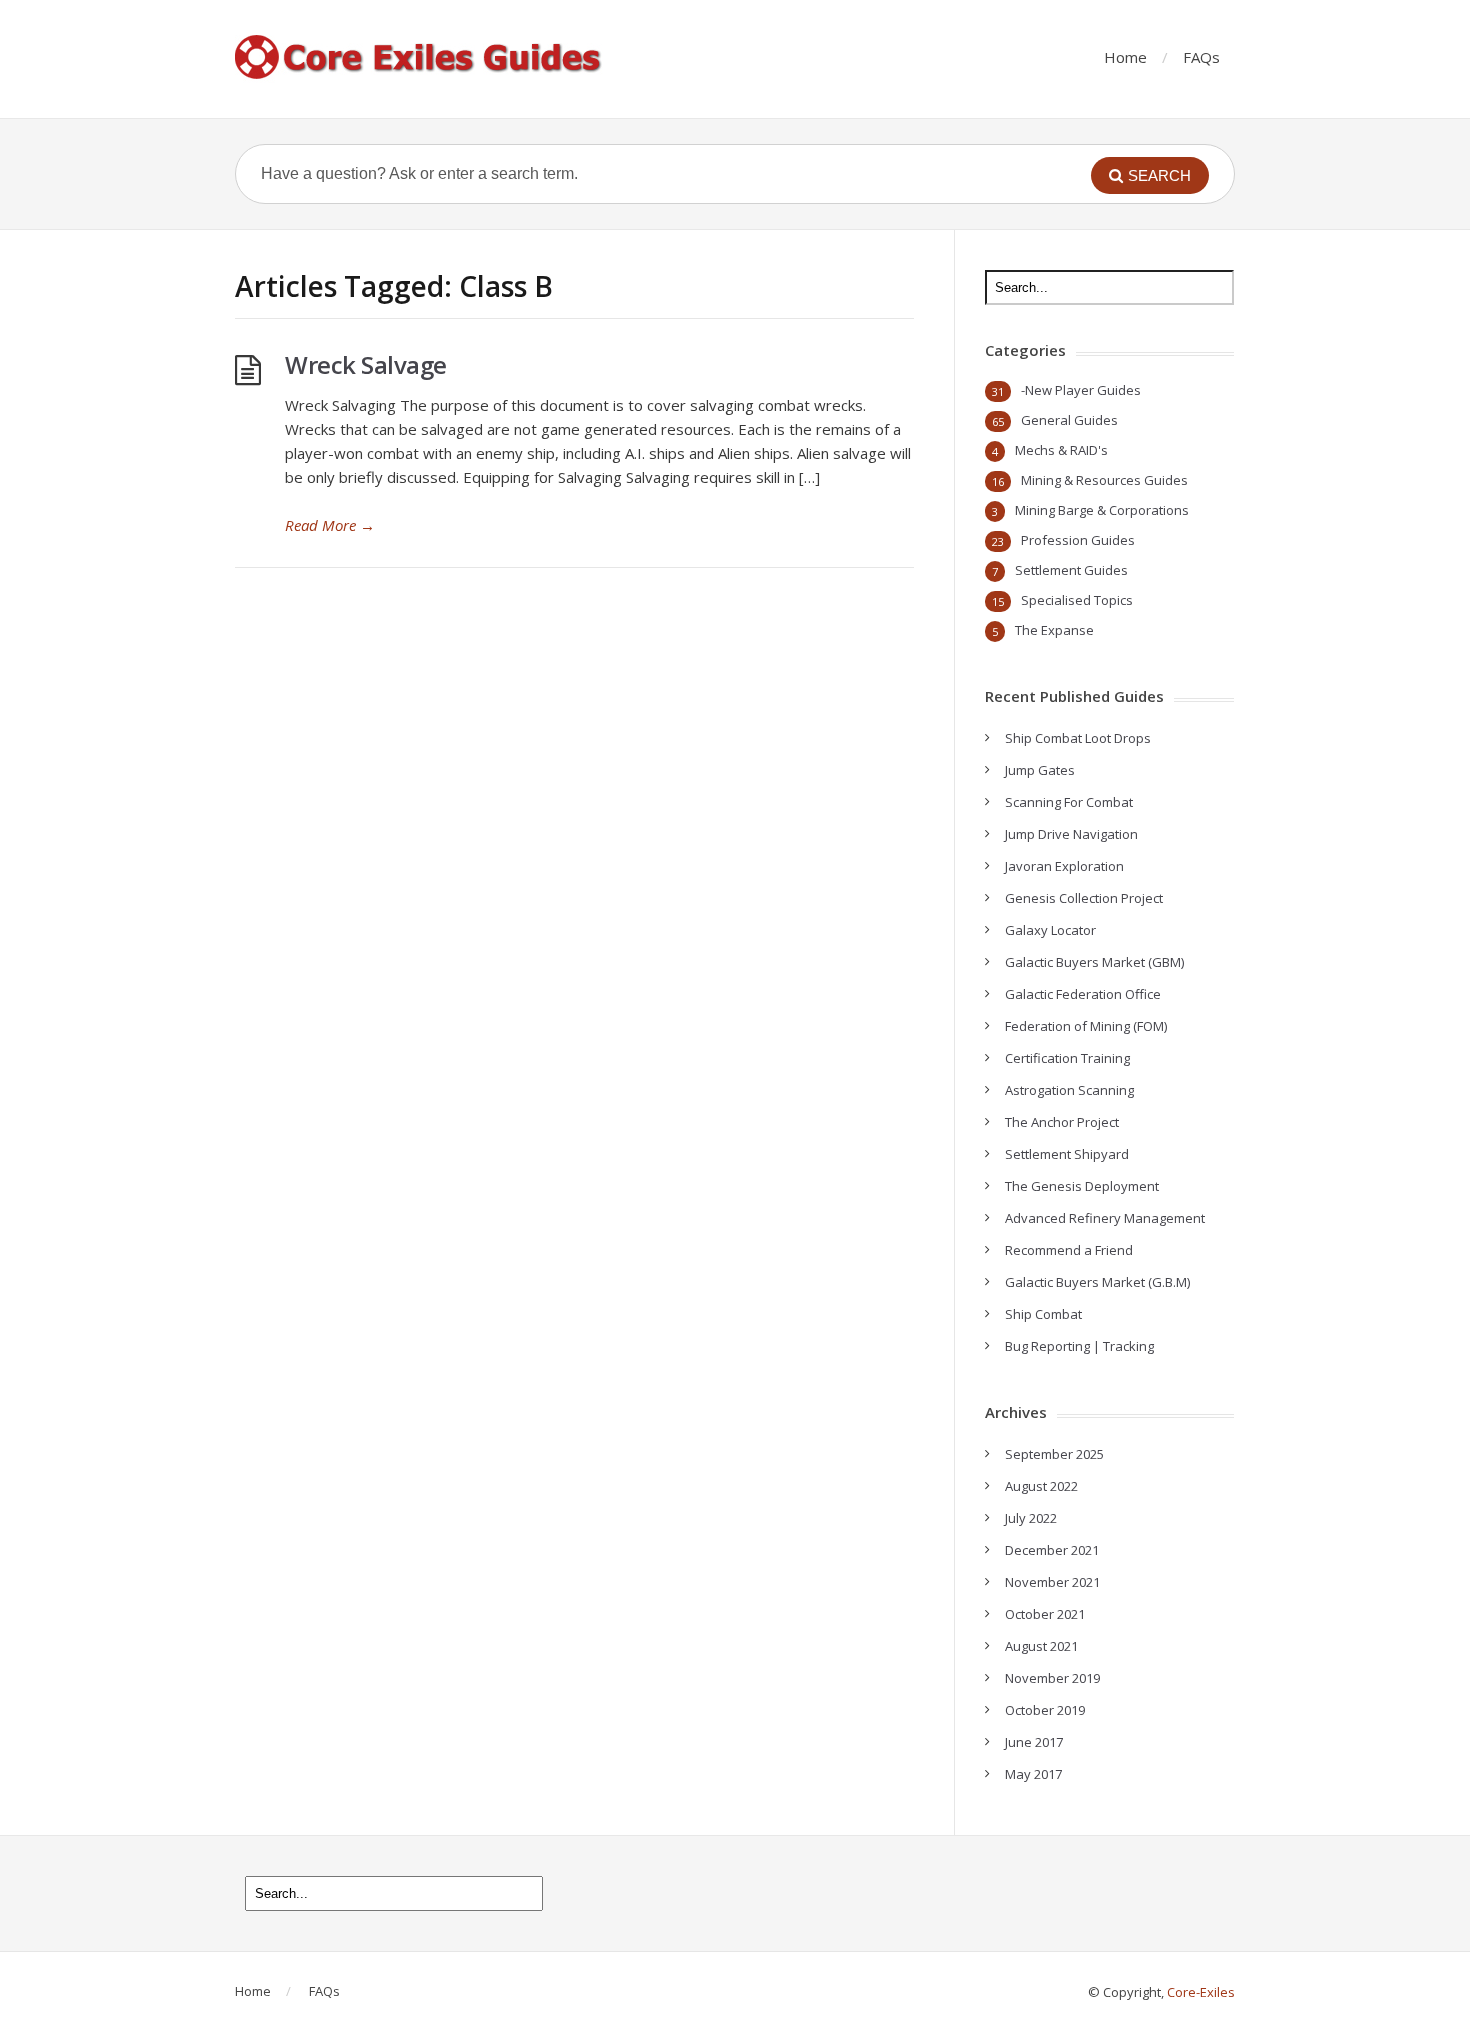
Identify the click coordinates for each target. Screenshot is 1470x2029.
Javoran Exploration (1064, 866)
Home (1125, 57)
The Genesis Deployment (1082, 1186)
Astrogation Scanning (1069, 1090)
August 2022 (1041, 1486)
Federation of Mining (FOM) (1086, 1026)
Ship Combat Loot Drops (1078, 738)
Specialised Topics (1077, 600)
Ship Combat (1043, 1314)
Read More (330, 525)
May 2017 (1033, 1774)
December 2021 (1052, 1550)
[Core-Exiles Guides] (420, 59)
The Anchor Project (1062, 1122)
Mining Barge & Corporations (1102, 510)
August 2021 (1041, 1646)
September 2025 (1054, 1454)
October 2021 (1045, 1614)
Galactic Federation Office (1083, 994)
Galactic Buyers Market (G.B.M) (1097, 1282)
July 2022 (1031, 1518)
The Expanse (1054, 630)
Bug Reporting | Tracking (1079, 1346)
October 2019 (1045, 1710)
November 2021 (1052, 1582)
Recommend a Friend (1069, 1250)
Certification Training (1067, 1058)
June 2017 (1034, 1742)
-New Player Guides (1081, 390)
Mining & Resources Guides (1104, 480)
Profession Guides (1078, 540)
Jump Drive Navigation (1071, 834)
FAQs (1201, 57)
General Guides (1069, 420)
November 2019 (1052, 1678)
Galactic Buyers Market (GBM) (1094, 962)
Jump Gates (1040, 770)
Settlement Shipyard (1067, 1154)
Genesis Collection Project (1084, 898)
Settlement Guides (1071, 570)
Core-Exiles (1201, 1992)
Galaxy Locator (1050, 930)
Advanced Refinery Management (1105, 1218)
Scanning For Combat (1069, 802)
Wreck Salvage (366, 364)
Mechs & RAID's (1061, 450)
